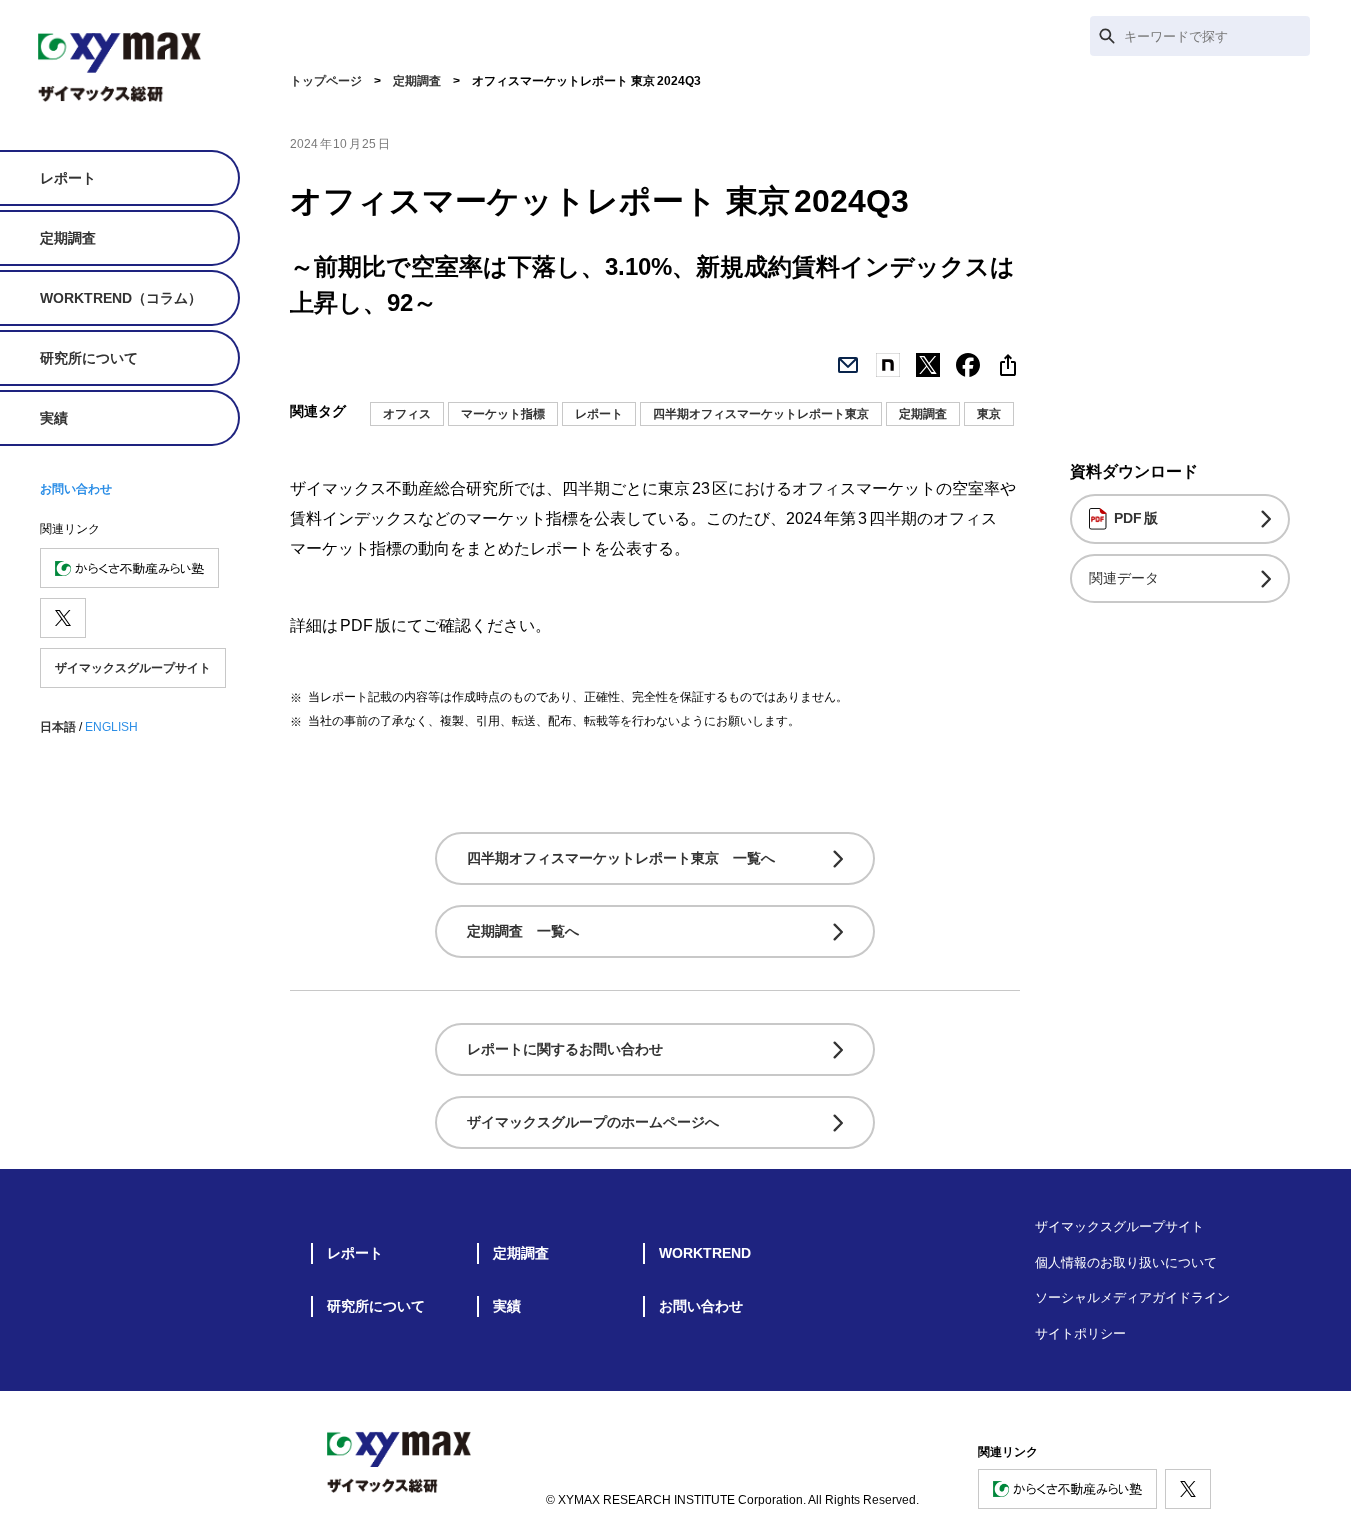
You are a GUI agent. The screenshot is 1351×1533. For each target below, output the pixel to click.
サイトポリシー (1080, 1333)
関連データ (1124, 578)
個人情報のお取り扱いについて (1126, 1262)
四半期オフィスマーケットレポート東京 (761, 414)
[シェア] (1008, 365)
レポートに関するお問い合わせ (565, 1049)
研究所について (89, 358)
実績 (54, 418)
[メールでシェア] (848, 365)
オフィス (407, 414)
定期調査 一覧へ (523, 931)
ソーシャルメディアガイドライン (1132, 1297)
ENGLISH (111, 727)
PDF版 (1136, 518)
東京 (989, 414)
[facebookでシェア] (968, 365)
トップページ (326, 81)
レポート (68, 178)
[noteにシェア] (888, 365)
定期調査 (68, 238)
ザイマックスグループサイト (133, 668)
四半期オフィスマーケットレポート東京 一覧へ (621, 858)
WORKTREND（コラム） (121, 298)
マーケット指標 (503, 414)
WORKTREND (705, 1253)
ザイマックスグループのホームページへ (593, 1122)
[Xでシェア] (928, 365)
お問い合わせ (76, 489)
